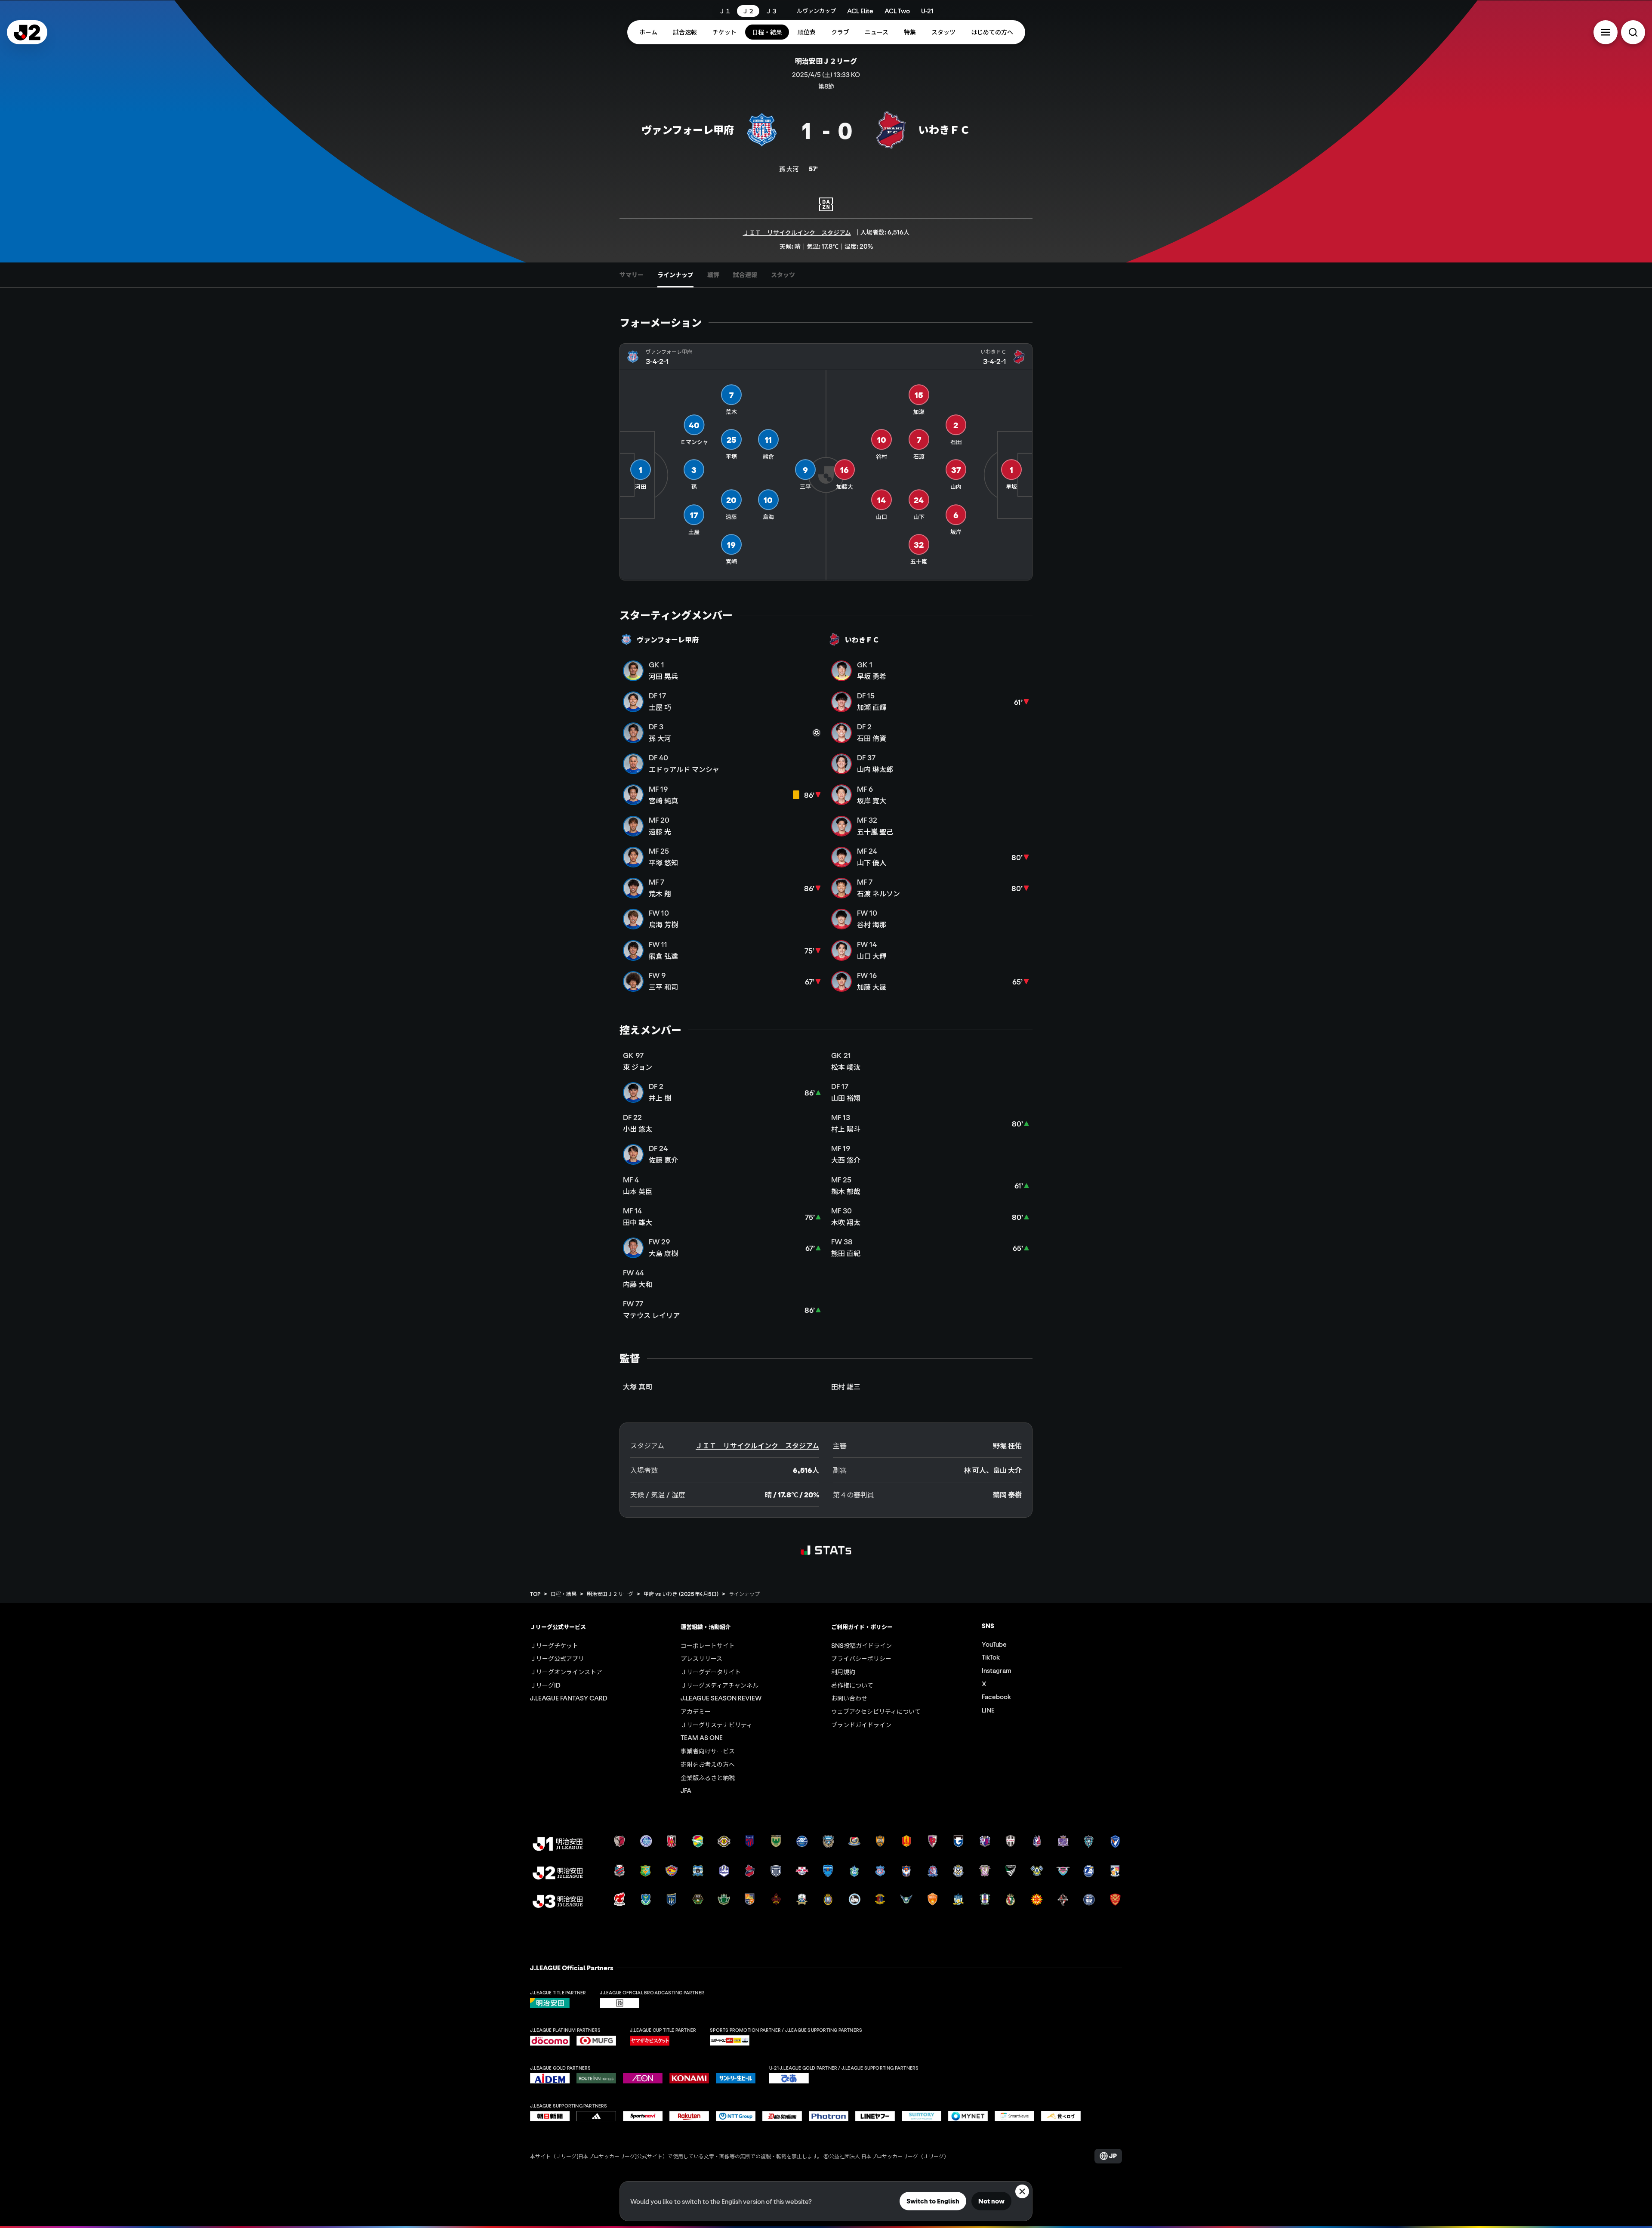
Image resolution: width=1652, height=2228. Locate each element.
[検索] (1633, 32)
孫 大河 (789, 169)
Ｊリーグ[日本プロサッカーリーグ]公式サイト (609, 2165)
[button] (1606, 32)
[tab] (632, 275)
